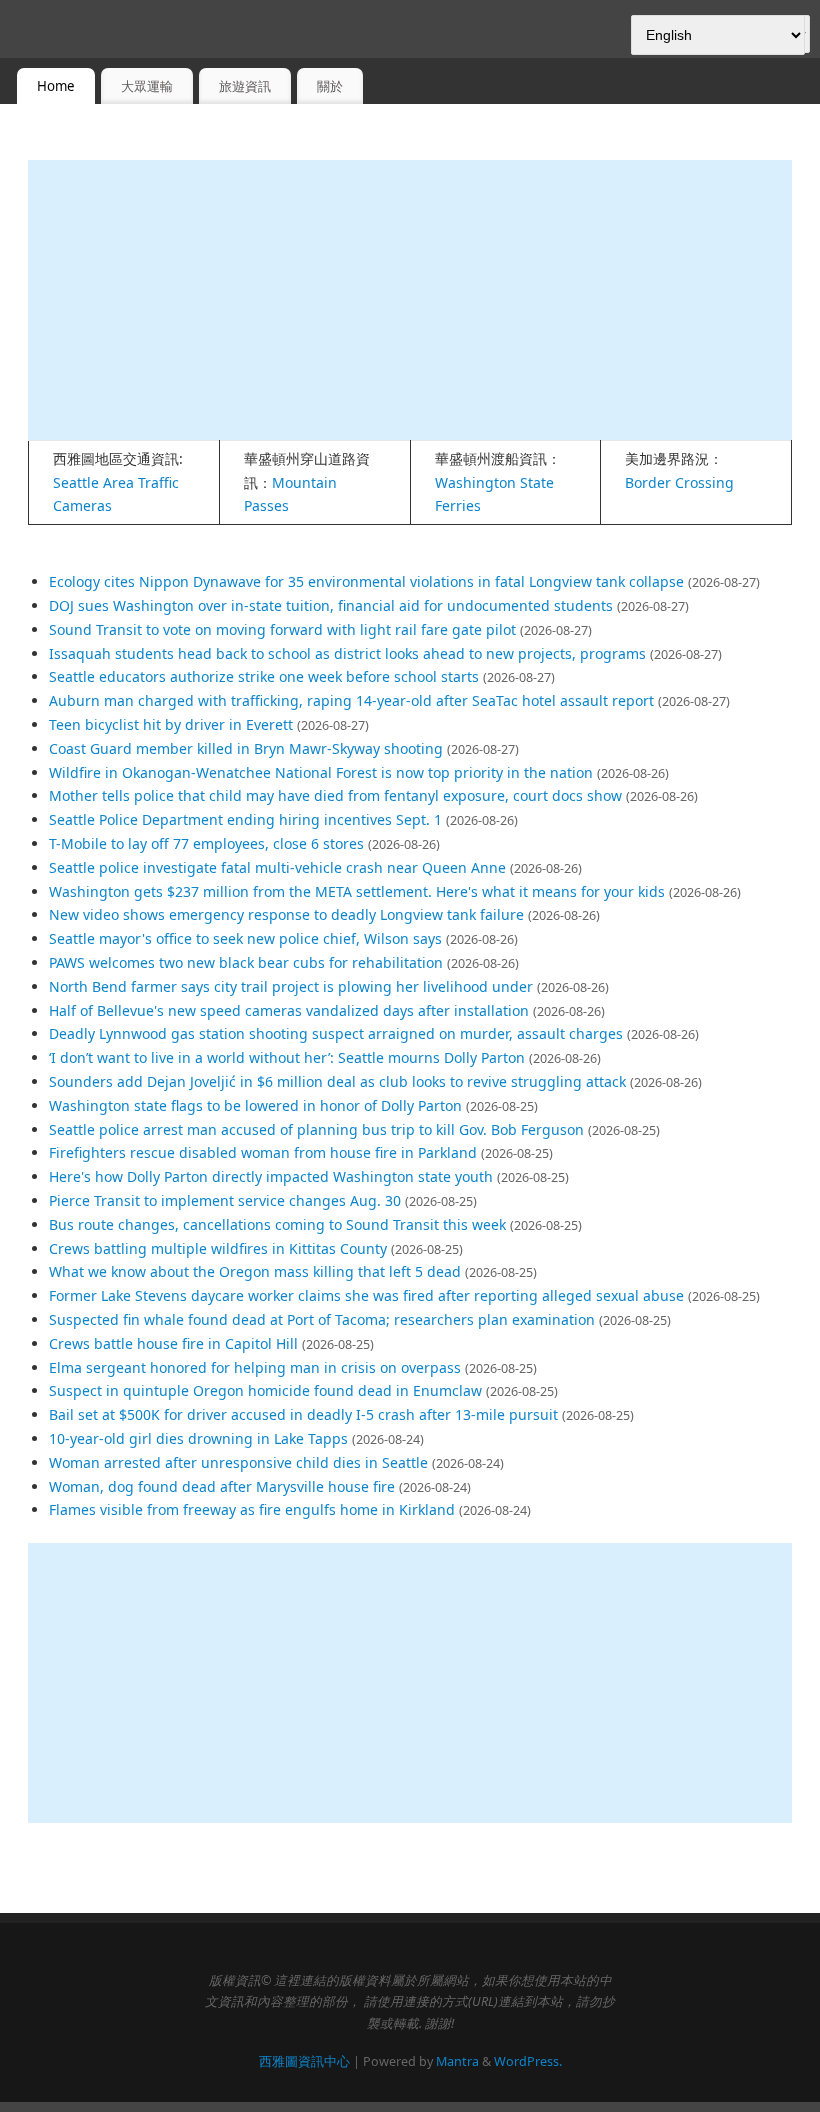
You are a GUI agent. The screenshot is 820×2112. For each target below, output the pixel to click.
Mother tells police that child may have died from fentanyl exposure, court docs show (335, 795)
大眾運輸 (147, 86)
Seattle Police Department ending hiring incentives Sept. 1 (245, 819)
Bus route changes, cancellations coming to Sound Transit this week (277, 1224)
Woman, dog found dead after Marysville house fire (222, 1486)
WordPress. (528, 2061)
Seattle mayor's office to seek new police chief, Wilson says (245, 938)
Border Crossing (679, 482)
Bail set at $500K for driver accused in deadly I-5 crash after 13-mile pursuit (303, 1414)
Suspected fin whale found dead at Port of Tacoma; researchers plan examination (322, 1319)
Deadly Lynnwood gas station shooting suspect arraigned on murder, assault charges (336, 1033)
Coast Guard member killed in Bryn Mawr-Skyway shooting (246, 748)
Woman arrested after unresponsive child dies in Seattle (238, 1462)
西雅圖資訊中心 (304, 2061)
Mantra (457, 2061)
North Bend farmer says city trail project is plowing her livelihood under (291, 986)
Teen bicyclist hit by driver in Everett (171, 724)
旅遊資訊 (245, 86)
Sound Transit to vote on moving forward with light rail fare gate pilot (282, 629)
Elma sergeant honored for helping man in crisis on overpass (255, 1367)
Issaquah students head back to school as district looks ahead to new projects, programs (347, 653)
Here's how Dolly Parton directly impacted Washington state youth (271, 1176)
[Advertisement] (410, 300)
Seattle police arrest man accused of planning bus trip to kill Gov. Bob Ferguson (316, 1129)
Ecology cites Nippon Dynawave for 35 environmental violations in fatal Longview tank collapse (366, 581)
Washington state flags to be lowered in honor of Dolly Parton (255, 1105)
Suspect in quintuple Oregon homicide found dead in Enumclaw (265, 1390)
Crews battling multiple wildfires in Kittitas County (218, 1248)
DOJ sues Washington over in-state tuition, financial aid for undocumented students (331, 605)
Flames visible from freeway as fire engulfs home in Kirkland (252, 1509)
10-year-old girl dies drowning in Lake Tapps (198, 1438)
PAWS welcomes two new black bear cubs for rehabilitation (246, 962)
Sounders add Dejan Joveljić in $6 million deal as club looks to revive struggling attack (337, 1081)
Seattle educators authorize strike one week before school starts (264, 676)
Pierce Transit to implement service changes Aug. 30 (225, 1200)
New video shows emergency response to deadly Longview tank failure (286, 914)
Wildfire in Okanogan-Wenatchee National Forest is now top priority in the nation (321, 772)
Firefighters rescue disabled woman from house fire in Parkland (263, 1152)
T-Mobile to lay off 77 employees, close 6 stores (206, 843)
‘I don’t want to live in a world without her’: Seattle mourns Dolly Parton (287, 1057)
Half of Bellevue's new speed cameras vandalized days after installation (289, 1010)
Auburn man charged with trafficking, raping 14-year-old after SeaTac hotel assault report (351, 700)
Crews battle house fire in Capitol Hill (173, 1343)
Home (56, 86)
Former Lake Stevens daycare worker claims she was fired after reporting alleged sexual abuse (366, 1295)
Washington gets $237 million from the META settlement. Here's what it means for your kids (357, 891)
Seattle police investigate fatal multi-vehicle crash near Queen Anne (277, 867)
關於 (330, 86)
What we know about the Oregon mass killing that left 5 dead (255, 1271)
